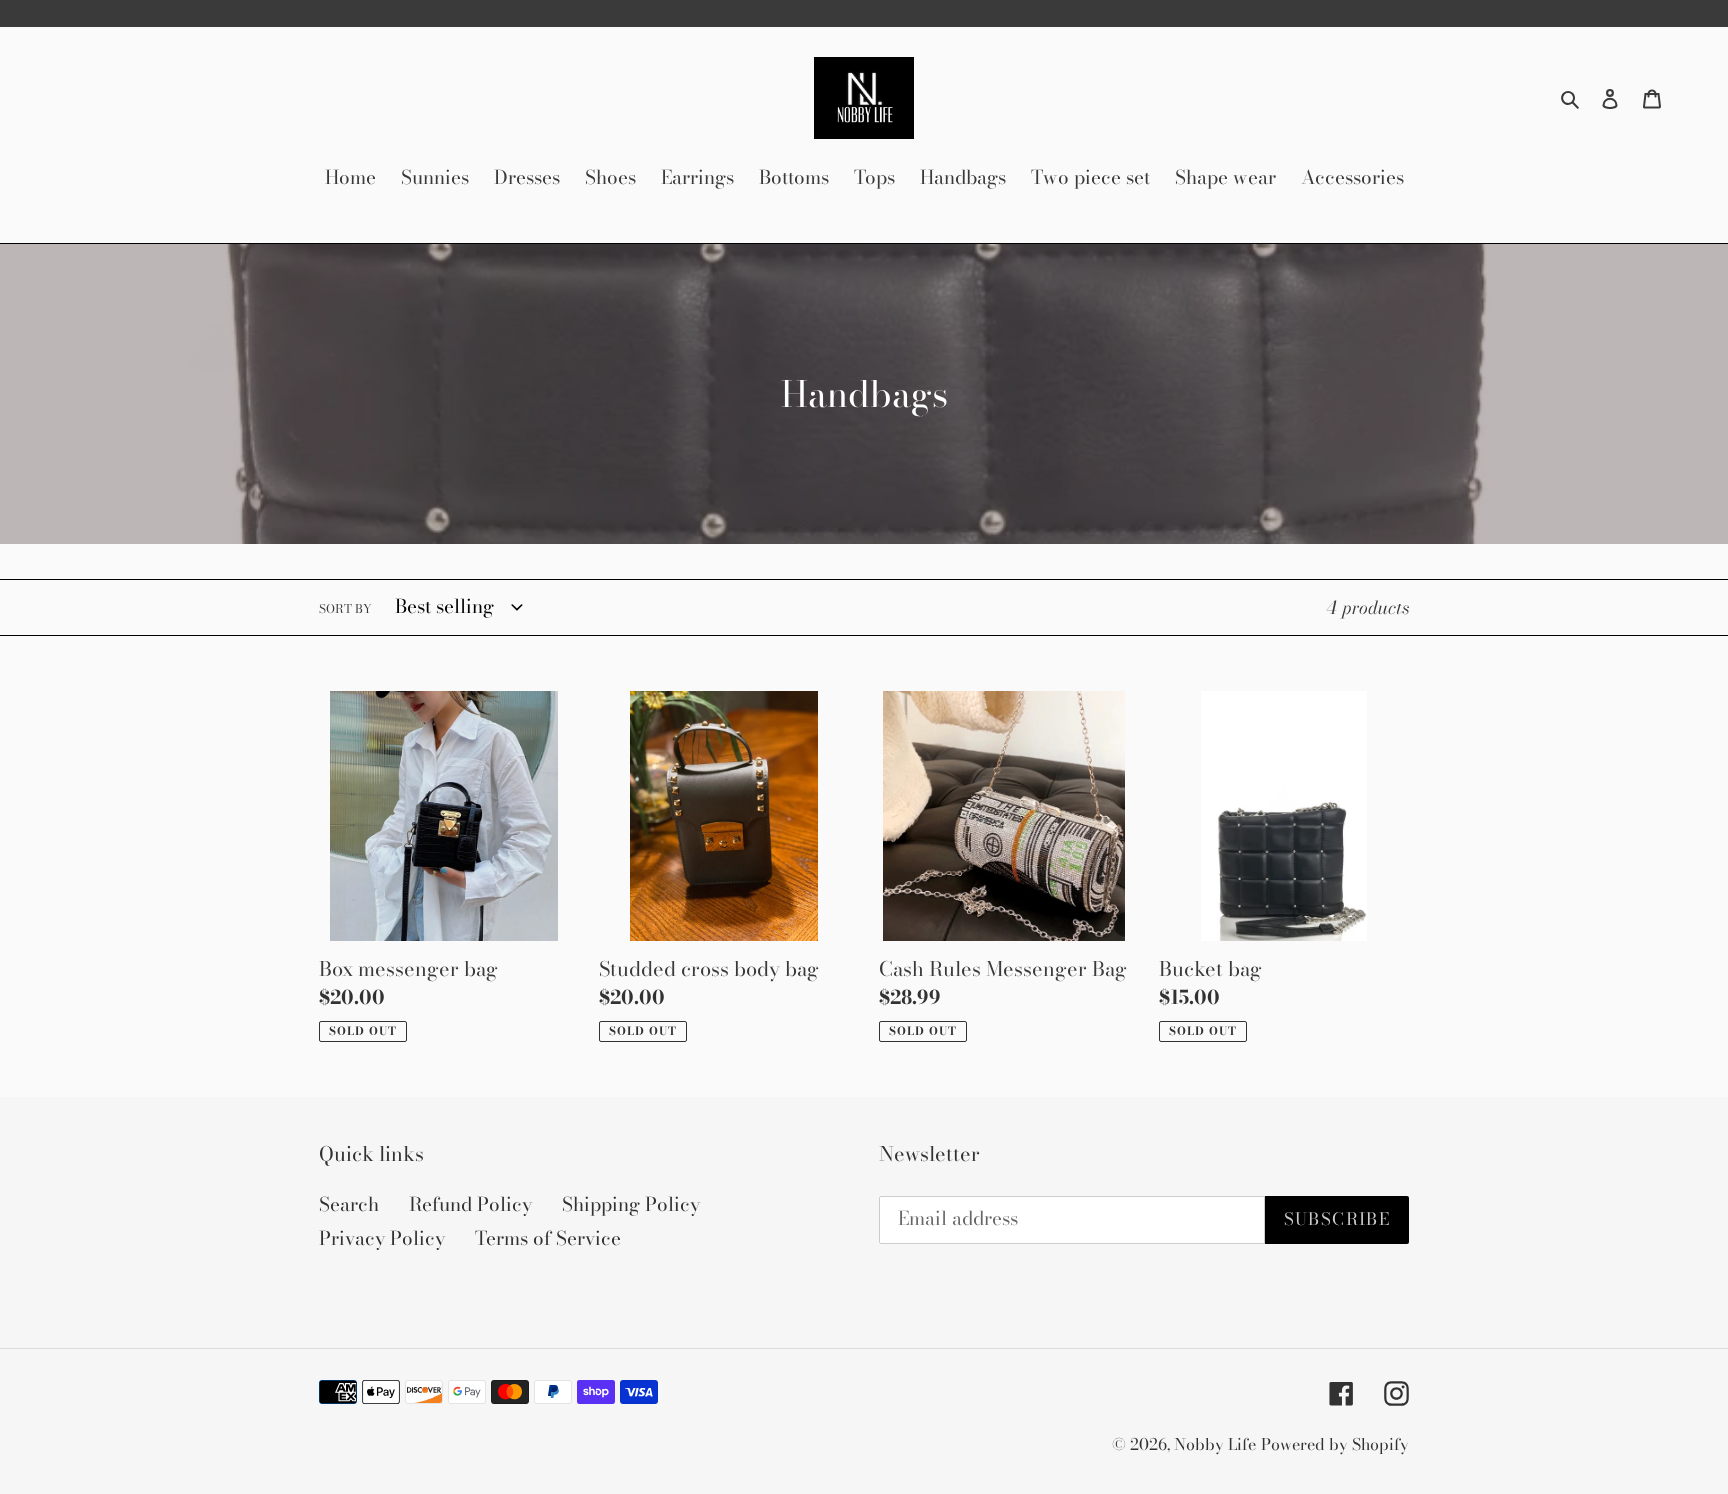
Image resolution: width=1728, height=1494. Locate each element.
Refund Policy (470, 1204)
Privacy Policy (382, 1238)
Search (349, 1204)
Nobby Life (1215, 1444)
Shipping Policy (631, 1204)
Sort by (345, 609)
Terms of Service (548, 1238)
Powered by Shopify (1335, 1444)
